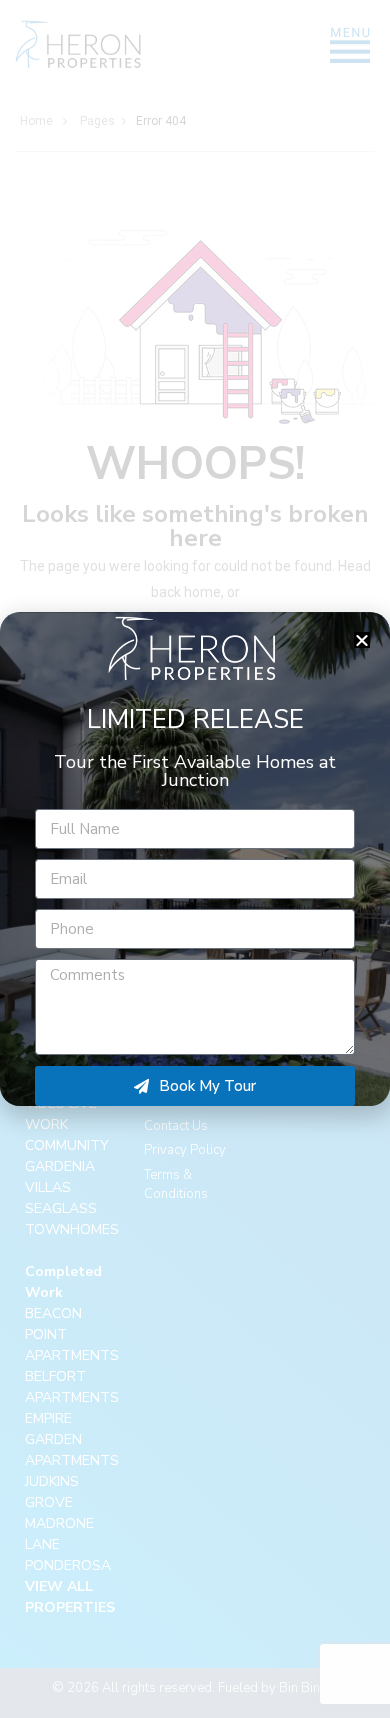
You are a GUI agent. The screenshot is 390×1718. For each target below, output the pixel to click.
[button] (362, 640)
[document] (195, 859)
